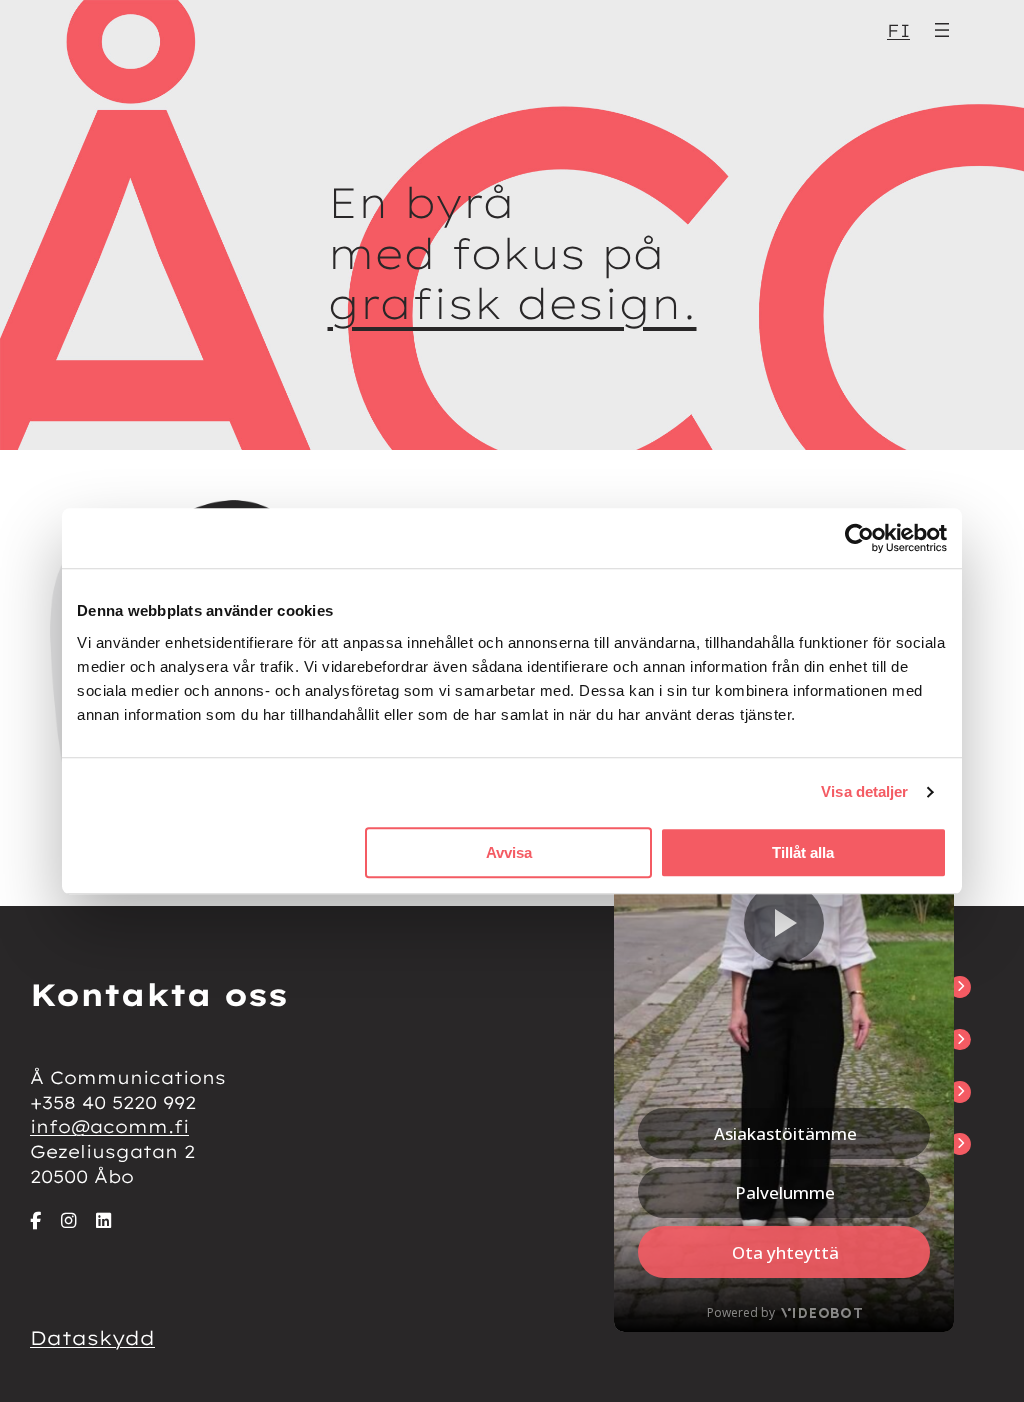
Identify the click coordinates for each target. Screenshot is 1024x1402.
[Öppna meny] (942, 30)
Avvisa (509, 852)
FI (898, 30)
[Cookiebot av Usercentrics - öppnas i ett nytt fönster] (859, 538)
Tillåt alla (803, 852)
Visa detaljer (864, 791)
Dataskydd (92, 1338)
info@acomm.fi (109, 1126)
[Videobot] (784, 1007)
